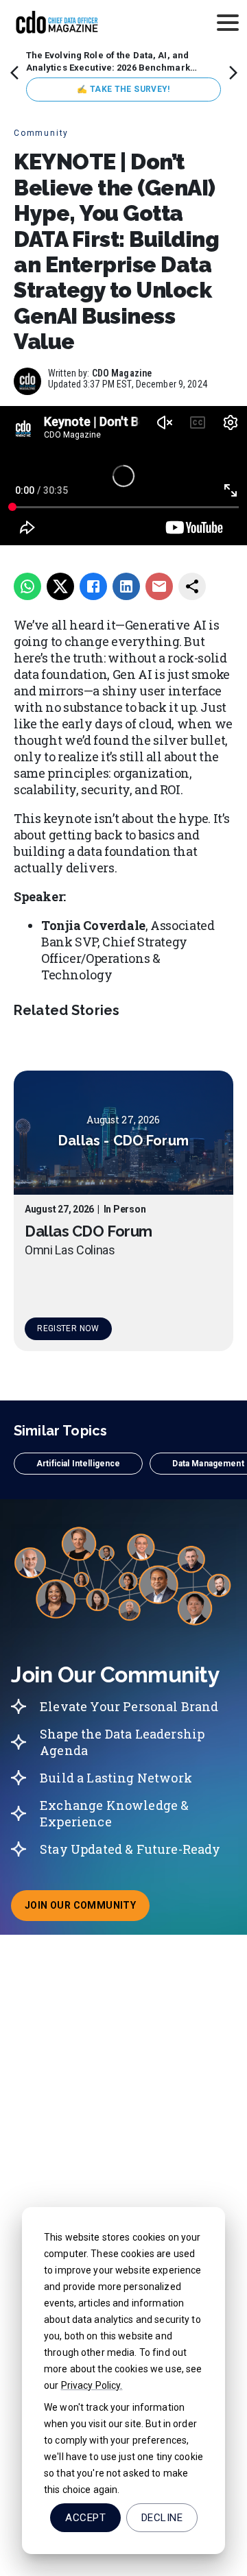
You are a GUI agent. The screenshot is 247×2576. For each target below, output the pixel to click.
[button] (78, 1464)
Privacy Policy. (92, 2385)
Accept (85, 2518)
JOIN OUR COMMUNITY (87, 1909)
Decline (162, 2518)
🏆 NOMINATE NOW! (123, 89)
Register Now (68, 1328)
